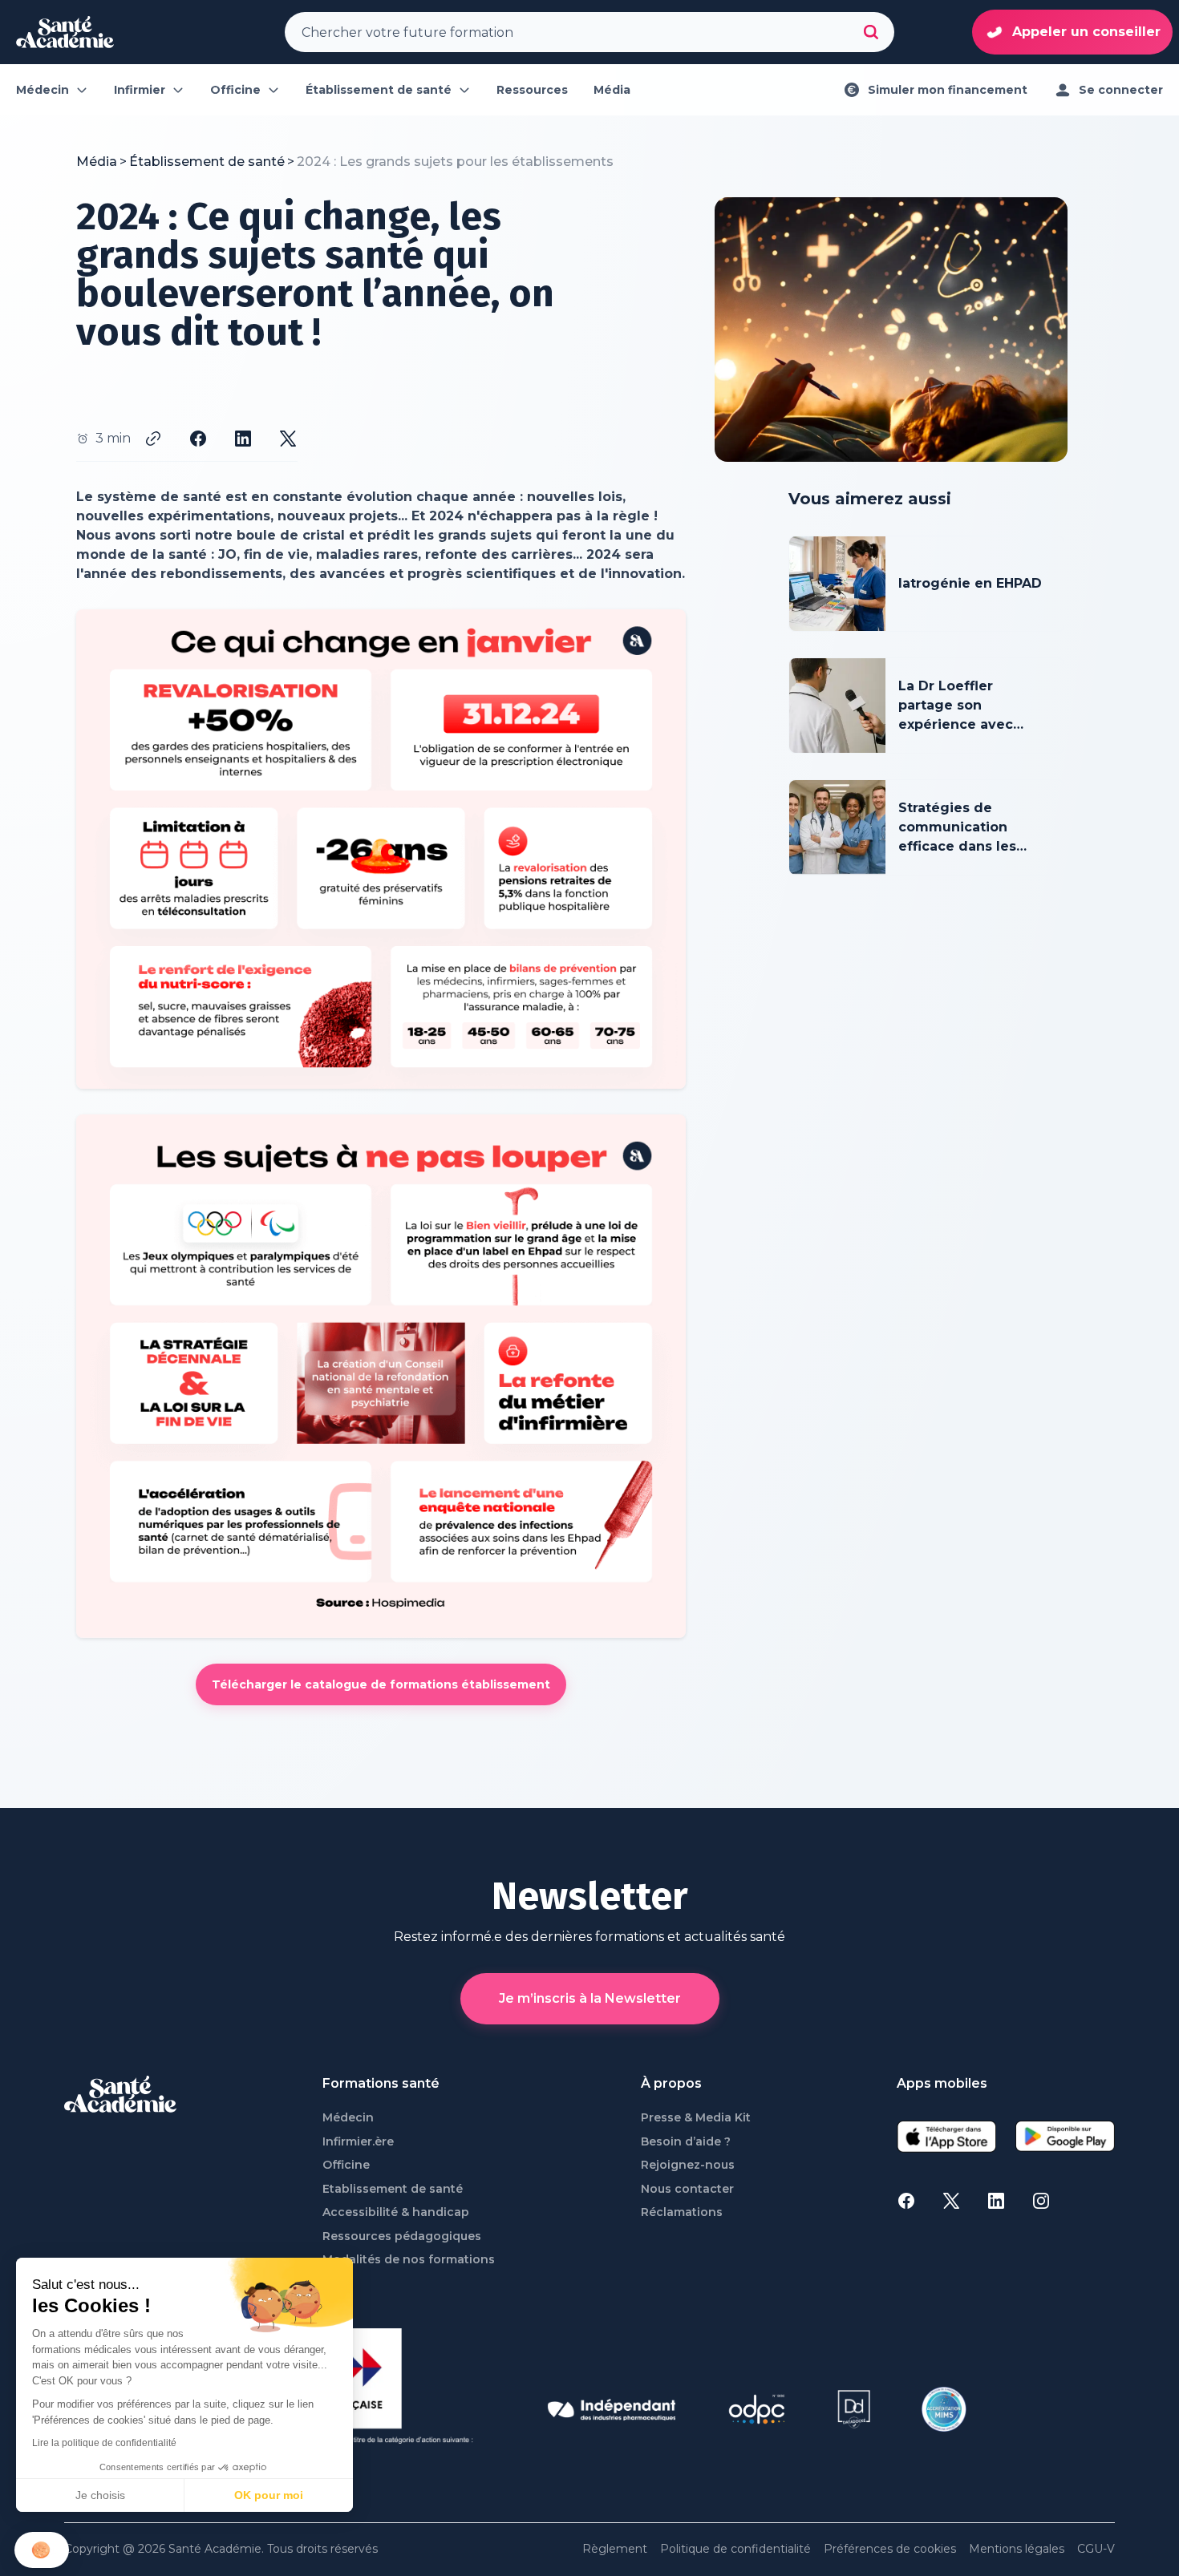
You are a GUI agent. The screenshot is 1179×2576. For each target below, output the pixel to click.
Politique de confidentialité (735, 2549)
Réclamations (682, 2212)
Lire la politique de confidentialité (104, 2443)
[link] (455, 162)
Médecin (348, 2118)
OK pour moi (269, 2495)
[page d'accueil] (65, 32)
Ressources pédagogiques (402, 2236)
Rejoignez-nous (688, 2165)
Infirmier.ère (358, 2142)
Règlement (615, 2549)
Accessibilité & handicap (396, 2212)
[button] (42, 2550)
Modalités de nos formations (409, 2260)
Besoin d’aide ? (686, 2142)
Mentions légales (1017, 2549)
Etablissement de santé (393, 2189)
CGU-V (1096, 2549)
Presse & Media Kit (696, 2118)
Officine (346, 2165)
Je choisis (100, 2495)
